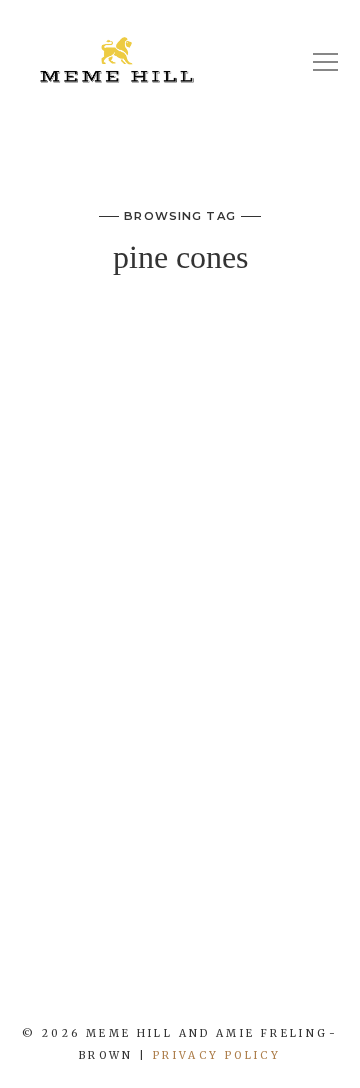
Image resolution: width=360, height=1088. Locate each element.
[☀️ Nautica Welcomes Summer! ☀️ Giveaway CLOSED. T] (195, 985)
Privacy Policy (217, 1055)
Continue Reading (180, 836)
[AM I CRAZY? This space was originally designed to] (315, 985)
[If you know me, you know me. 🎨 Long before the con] (135, 985)
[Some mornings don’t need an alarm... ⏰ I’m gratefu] (75, 985)
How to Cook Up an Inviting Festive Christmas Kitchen (180, 372)
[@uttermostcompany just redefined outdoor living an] (255, 985)
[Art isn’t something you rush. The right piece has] (15, 985)
